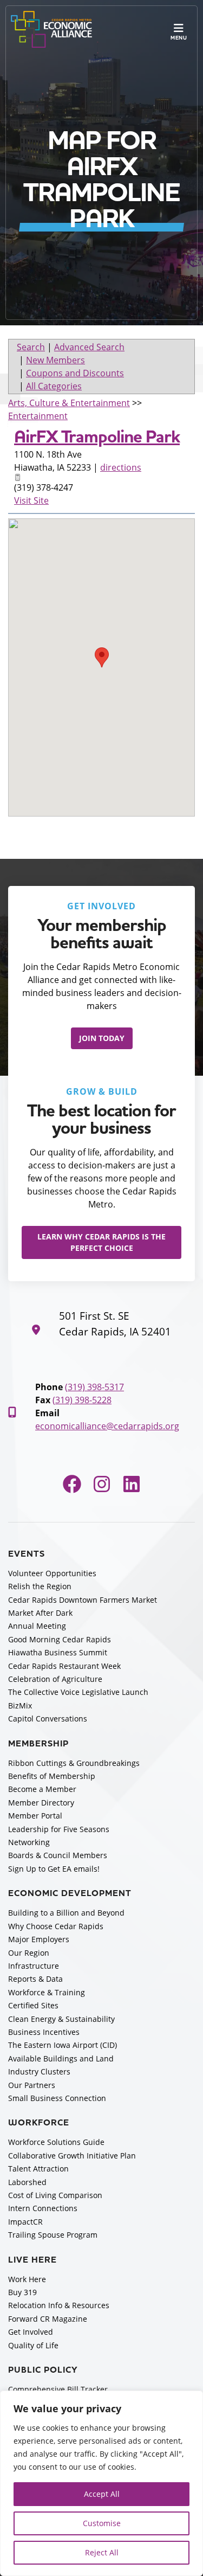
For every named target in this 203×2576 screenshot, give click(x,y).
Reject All (102, 2552)
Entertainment (38, 416)
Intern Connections (43, 2208)
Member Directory (41, 1803)
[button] (102, 657)
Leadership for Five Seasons (59, 1829)
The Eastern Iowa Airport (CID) (63, 2045)
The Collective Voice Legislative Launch (78, 1692)
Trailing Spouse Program (53, 2235)
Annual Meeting (37, 1626)
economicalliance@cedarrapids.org (107, 1426)
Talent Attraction (38, 2169)
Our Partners (32, 2085)
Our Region (29, 1953)
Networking (29, 1842)
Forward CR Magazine (48, 2319)
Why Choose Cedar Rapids (56, 1926)
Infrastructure (34, 1966)
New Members (55, 360)
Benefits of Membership (52, 1776)
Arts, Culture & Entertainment (69, 403)
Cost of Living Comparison (55, 2195)
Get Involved (31, 2332)
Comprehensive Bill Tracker (58, 2389)
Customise (102, 2523)
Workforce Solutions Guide (56, 2142)
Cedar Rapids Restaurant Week (64, 1666)
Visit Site (31, 500)
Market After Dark (40, 1613)
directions (121, 467)
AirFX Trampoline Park (97, 437)
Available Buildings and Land (61, 2058)
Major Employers (39, 1939)
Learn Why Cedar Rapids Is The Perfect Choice (101, 1242)
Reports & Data (35, 1979)
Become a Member (42, 1789)
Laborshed (27, 2182)
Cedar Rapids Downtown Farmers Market (83, 1600)
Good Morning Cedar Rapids (60, 1639)
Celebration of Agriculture (55, 1679)
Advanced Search (89, 347)
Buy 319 (22, 2292)
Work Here (27, 2279)
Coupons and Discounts (75, 373)
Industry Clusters (39, 2071)
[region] (101, 2483)
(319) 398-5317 (94, 1387)
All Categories (54, 386)
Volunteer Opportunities (52, 1573)
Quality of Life (33, 2345)
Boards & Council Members (58, 1855)
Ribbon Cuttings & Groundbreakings (74, 1763)
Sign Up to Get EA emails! (54, 1869)
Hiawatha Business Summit (58, 1652)
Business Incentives (44, 2032)
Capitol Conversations (48, 1719)
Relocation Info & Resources (59, 2305)
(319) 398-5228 (82, 1400)
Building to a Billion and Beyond (66, 1913)
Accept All (102, 2494)
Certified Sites (33, 2005)
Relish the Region (40, 1586)
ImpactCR (25, 2222)
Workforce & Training (47, 1992)
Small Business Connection (57, 2098)
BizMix (20, 1705)
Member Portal (35, 1816)
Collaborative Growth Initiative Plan (72, 2156)
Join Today (102, 1038)
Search (31, 347)
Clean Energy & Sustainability (61, 2019)
